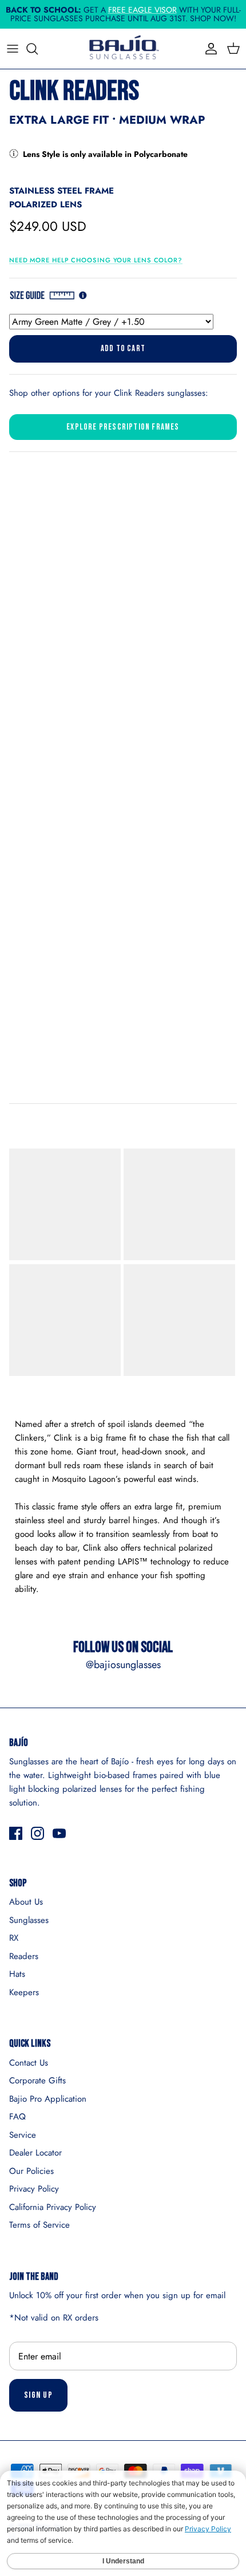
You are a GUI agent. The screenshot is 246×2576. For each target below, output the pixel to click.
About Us (26, 1902)
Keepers (24, 1992)
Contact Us (29, 2063)
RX (14, 1938)
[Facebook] (16, 1833)
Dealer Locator (35, 2153)
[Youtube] (59, 1833)
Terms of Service (39, 2225)
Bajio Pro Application (48, 2099)
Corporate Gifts (37, 2081)
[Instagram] (37, 1833)
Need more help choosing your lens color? (96, 260)
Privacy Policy (34, 2189)
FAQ (17, 2117)
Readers (24, 1956)
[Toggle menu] (13, 49)
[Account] (208, 49)
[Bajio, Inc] (123, 49)
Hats (17, 1974)
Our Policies (31, 2171)
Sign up (38, 2395)
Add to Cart (123, 349)
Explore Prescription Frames (123, 427)
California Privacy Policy (53, 2207)
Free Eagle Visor (142, 10)
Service (23, 2135)
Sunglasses (29, 1920)
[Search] (38, 49)
